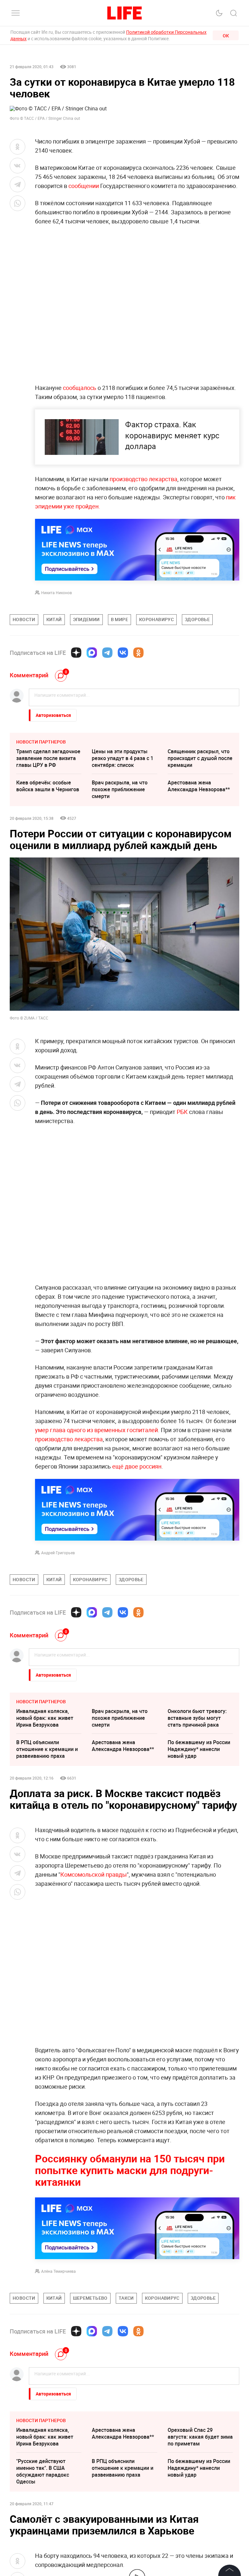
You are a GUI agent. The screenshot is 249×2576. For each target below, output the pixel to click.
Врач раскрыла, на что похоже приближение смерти (120, 789)
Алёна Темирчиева (59, 2271)
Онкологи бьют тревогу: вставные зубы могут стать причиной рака (197, 1718)
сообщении (84, 186)
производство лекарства (143, 479)
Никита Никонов (57, 593)
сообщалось (80, 388)
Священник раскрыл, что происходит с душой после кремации (200, 758)
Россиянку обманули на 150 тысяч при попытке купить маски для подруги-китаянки (130, 2170)
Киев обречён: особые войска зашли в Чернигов (48, 786)
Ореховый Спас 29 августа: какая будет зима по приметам (200, 2437)
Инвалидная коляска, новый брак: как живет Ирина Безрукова (45, 1718)
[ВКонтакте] (123, 653)
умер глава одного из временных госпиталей (96, 1430)
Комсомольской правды (94, 1874)
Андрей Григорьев (58, 1553)
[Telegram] (107, 653)
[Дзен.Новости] (76, 653)
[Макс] (92, 653)
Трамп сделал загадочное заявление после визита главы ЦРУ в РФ (48, 758)
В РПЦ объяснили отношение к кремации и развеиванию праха (47, 1749)
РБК (182, 1112)
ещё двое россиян (137, 1466)
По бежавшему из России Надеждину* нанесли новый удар (199, 1749)
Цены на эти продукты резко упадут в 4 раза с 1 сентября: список (123, 758)
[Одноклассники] (138, 653)
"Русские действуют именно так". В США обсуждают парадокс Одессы (43, 2471)
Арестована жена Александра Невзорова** (199, 786)
